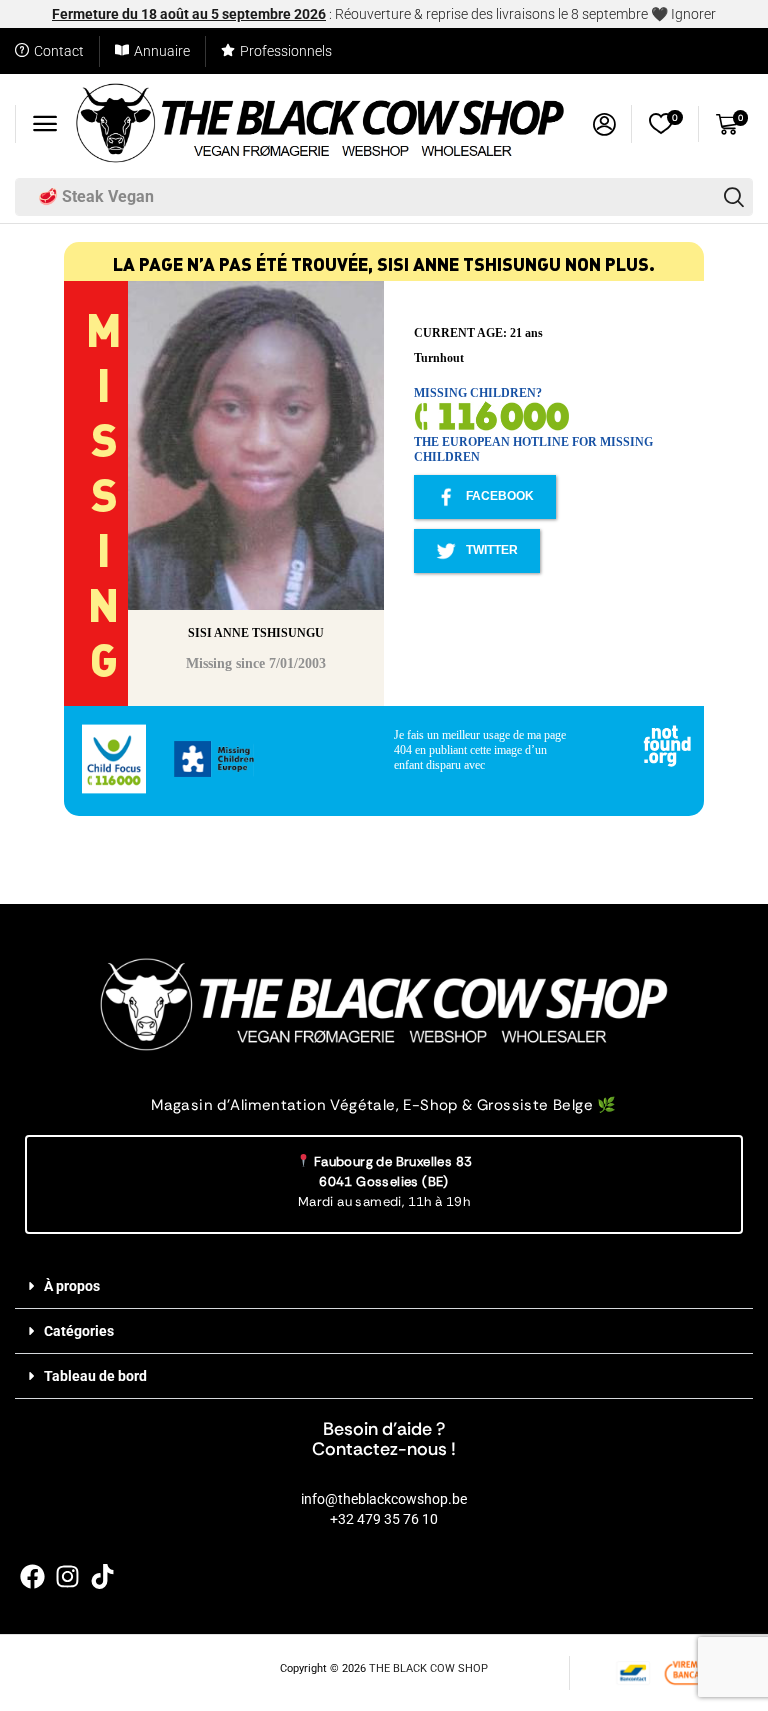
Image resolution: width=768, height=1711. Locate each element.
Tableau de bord (95, 1376)
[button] (45, 124)
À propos (72, 1286)
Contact (59, 51)
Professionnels (286, 51)
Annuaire (162, 51)
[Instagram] (67, 1576)
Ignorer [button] (693, 14)
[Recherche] (734, 197)
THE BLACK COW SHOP (428, 1668)
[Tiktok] (102, 1576)
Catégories (79, 1331)
